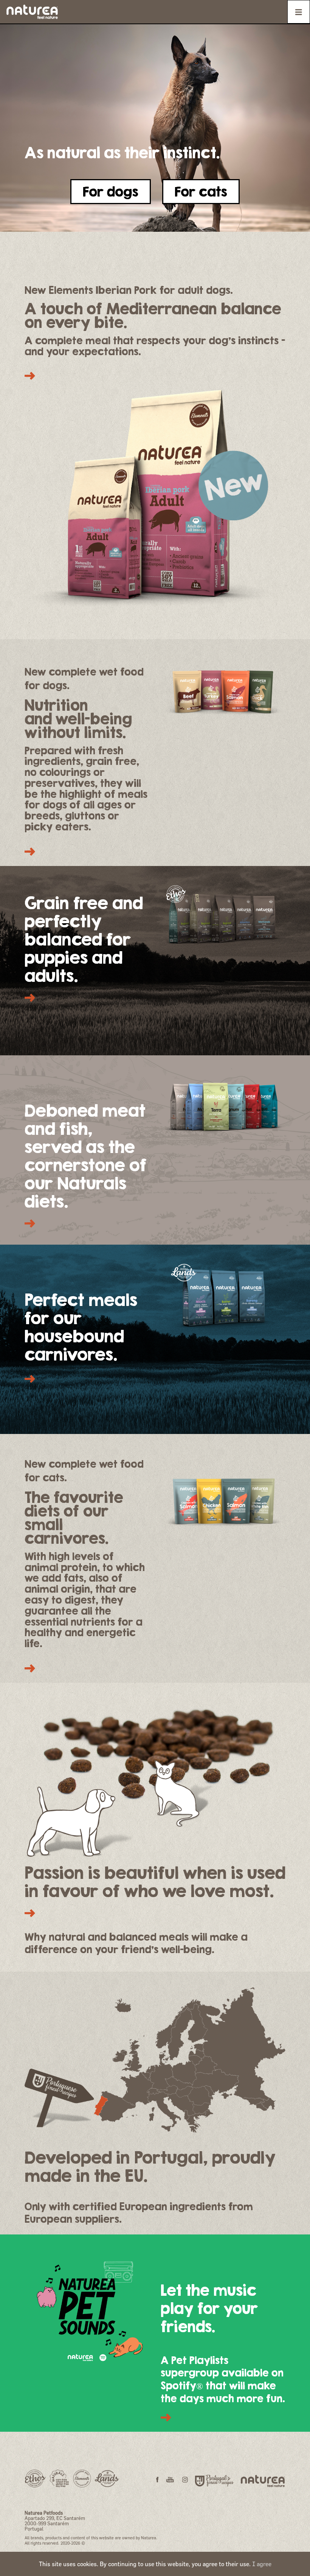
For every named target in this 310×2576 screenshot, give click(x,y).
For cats (201, 191)
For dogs (111, 191)
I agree (262, 2564)
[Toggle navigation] (299, 12)
